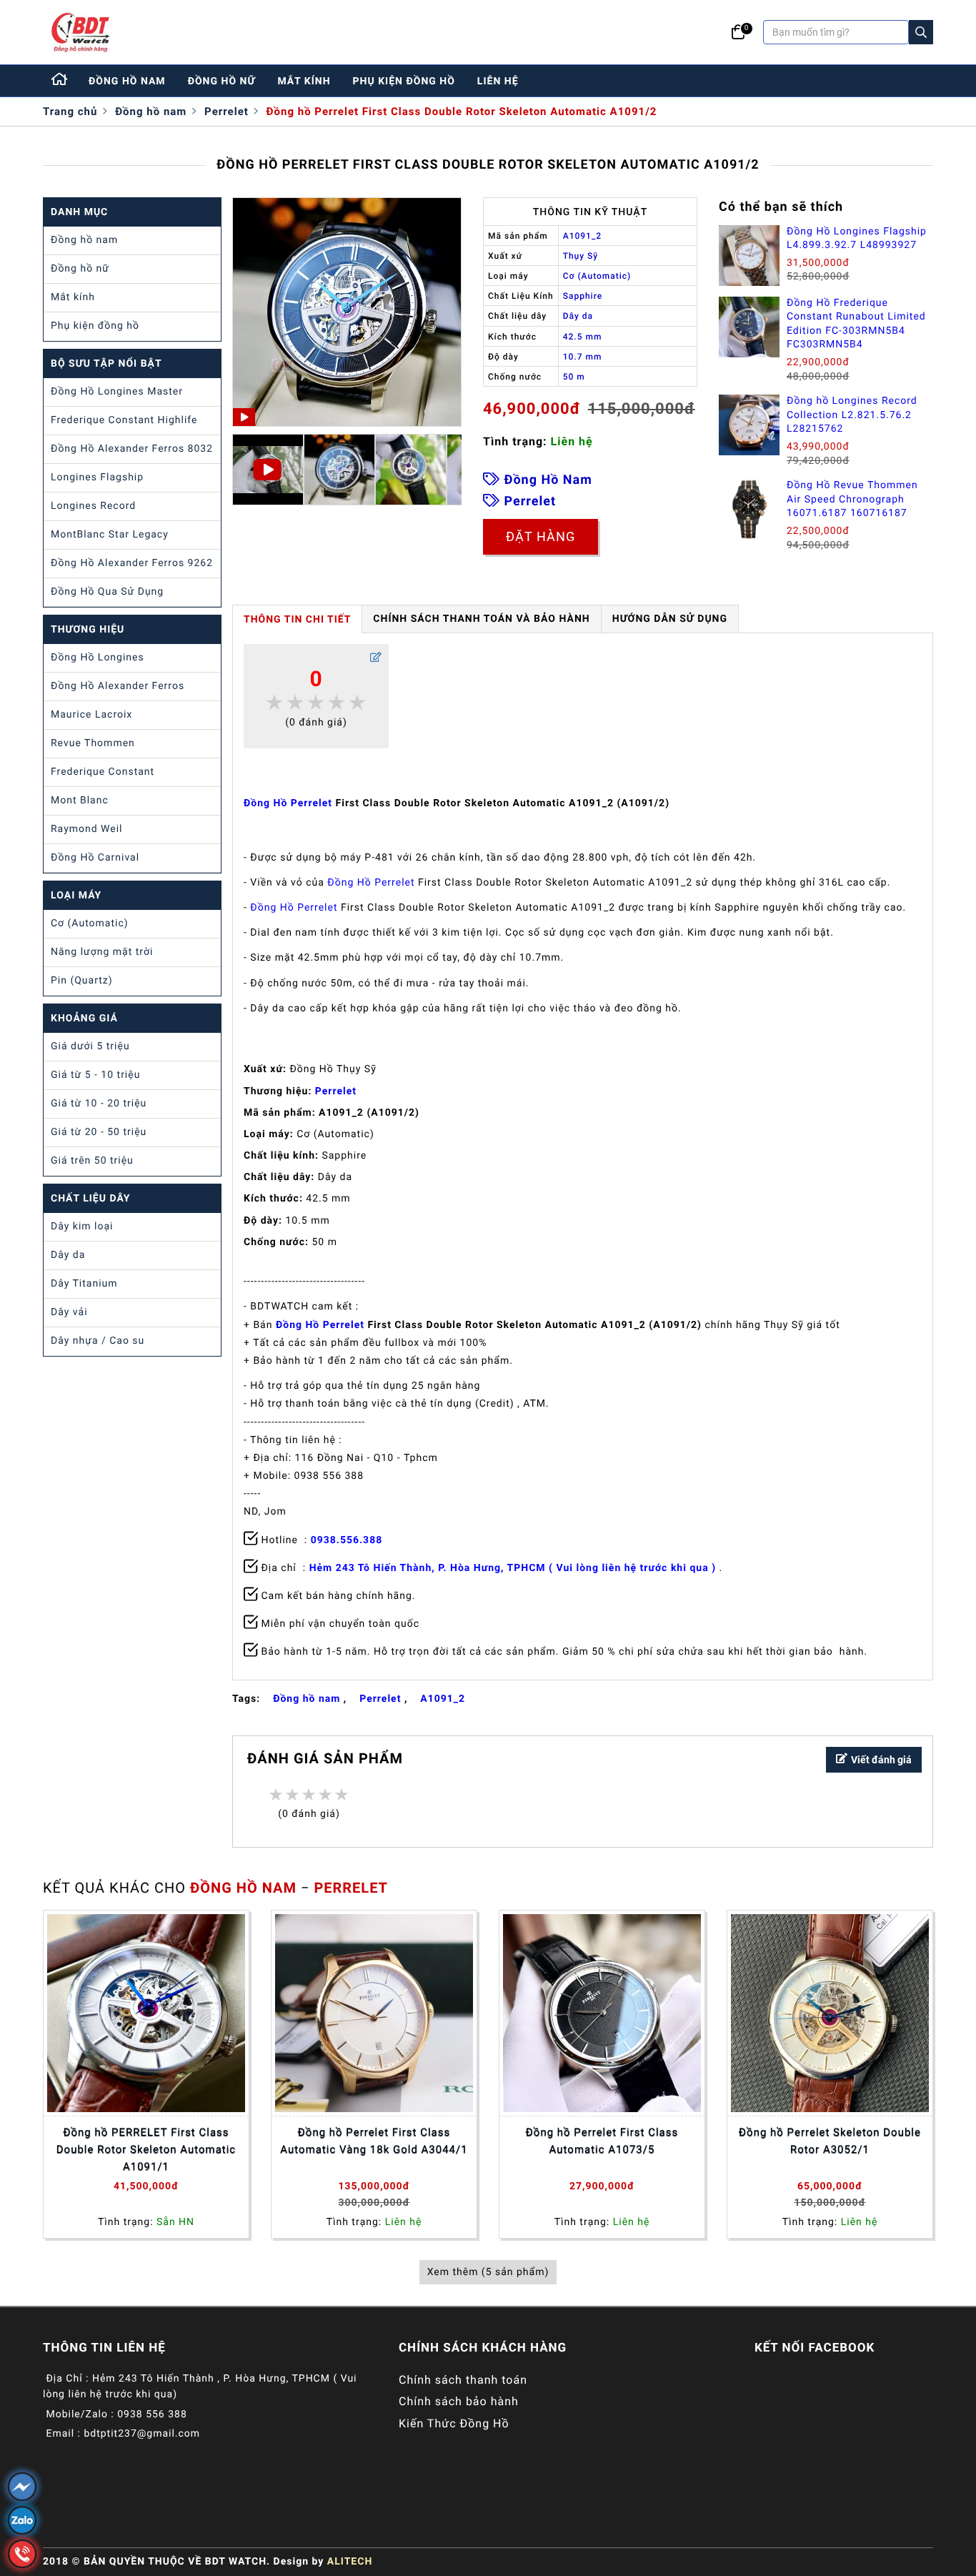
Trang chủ (70, 112)
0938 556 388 (152, 2414)
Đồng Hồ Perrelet (288, 803)
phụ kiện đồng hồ (404, 81)
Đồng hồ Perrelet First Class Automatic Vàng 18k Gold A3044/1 (374, 2141)
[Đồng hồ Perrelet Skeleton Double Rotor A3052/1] (830, 2013)
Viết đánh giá (881, 1760)
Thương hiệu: (278, 1091)
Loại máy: (269, 1134)
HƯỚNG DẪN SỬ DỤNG (670, 619)
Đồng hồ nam (151, 112)
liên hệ (498, 81)
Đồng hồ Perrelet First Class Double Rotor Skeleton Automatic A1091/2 (462, 112)
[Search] (921, 32)
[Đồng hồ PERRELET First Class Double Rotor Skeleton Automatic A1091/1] (146, 2013)
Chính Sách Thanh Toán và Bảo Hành (481, 619)
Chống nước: (276, 1242)
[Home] (60, 81)
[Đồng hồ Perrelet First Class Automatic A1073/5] (602, 2013)
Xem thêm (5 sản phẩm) (488, 2272)
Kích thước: (273, 1199)
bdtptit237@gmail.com (142, 2434)
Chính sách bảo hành (459, 2401)
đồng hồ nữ (222, 81)
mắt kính (304, 81)
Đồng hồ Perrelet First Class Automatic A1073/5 (602, 2141)
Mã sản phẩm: (280, 1113)
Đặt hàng (541, 536)
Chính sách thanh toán (463, 2380)
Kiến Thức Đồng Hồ (454, 2423)
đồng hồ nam (127, 81)
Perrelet (226, 112)
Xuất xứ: (265, 1069)
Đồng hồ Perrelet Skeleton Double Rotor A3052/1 (830, 2141)
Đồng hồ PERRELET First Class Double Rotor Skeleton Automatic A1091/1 (146, 2149)
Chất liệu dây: (279, 1177)
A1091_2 (443, 1699)
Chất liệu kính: (281, 1156)
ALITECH (350, 2562)
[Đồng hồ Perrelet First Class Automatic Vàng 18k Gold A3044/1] (374, 2013)
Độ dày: (263, 1221)
